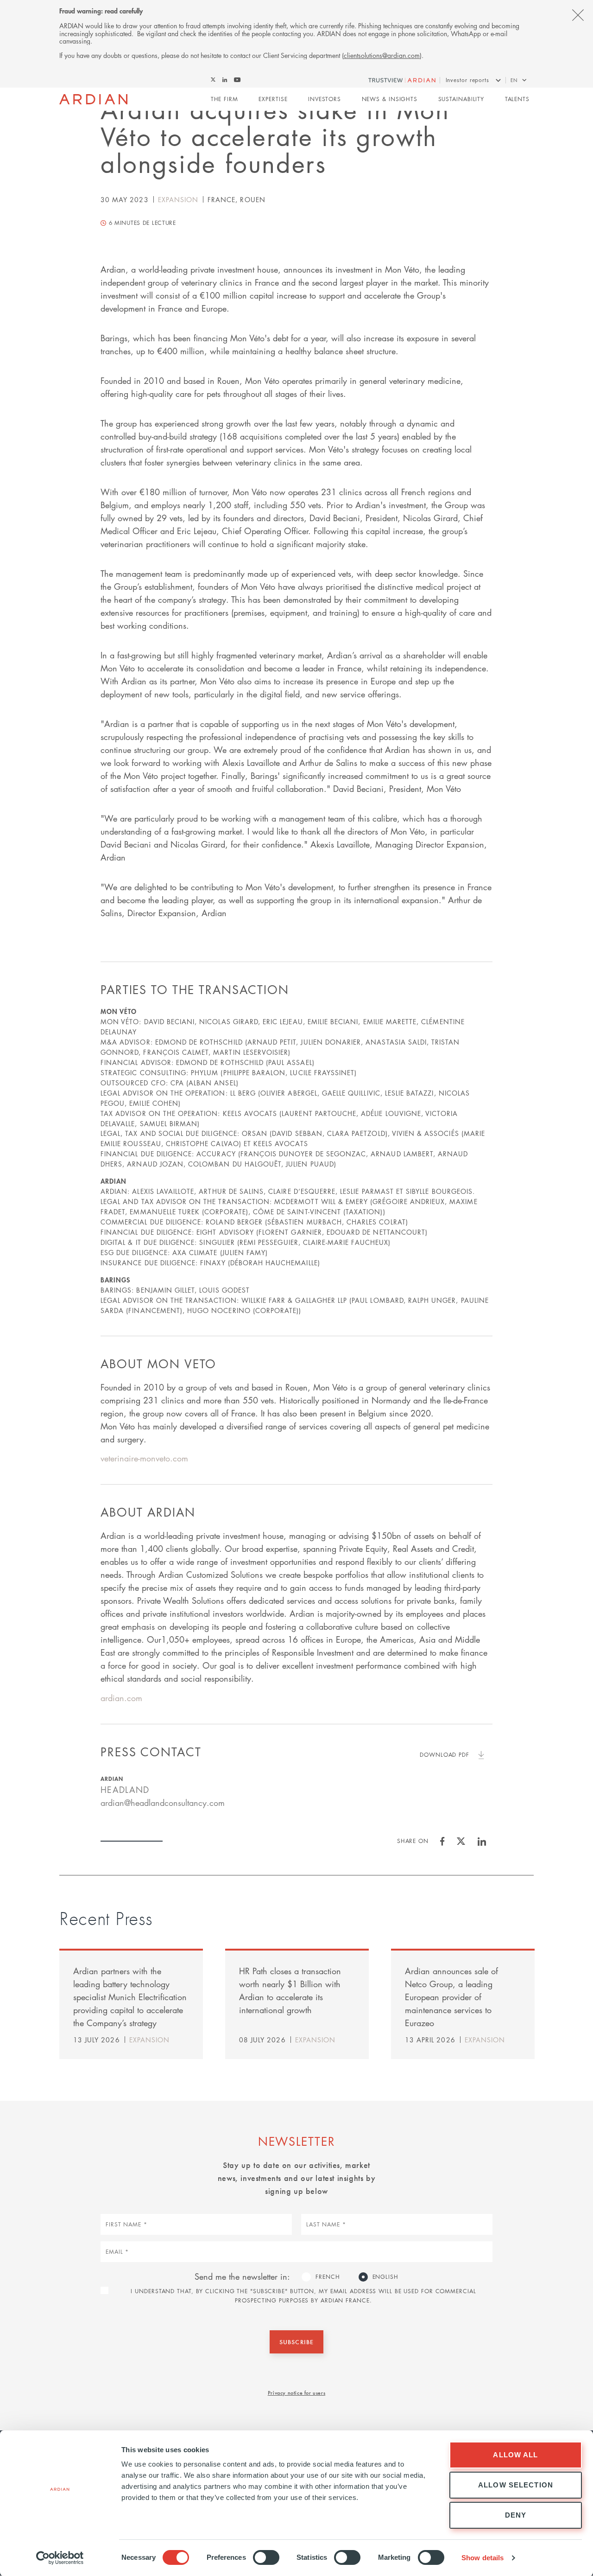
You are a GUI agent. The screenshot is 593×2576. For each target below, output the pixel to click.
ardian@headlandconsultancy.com (163, 1803)
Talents (517, 99)
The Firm (224, 99)
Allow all (515, 2455)
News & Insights (390, 99)
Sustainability (461, 99)
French (328, 2277)
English (385, 2277)
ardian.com (121, 1698)
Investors (325, 99)
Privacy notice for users (296, 2392)
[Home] (93, 99)
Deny (516, 2515)
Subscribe (296, 2342)
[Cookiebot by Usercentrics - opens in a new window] (60, 2558)
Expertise (273, 99)
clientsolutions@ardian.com (382, 55)
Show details (483, 2558)
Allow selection (516, 2485)
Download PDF (445, 1755)
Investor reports (467, 80)
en (514, 80)
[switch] (266, 2557)
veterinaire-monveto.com (144, 1458)
